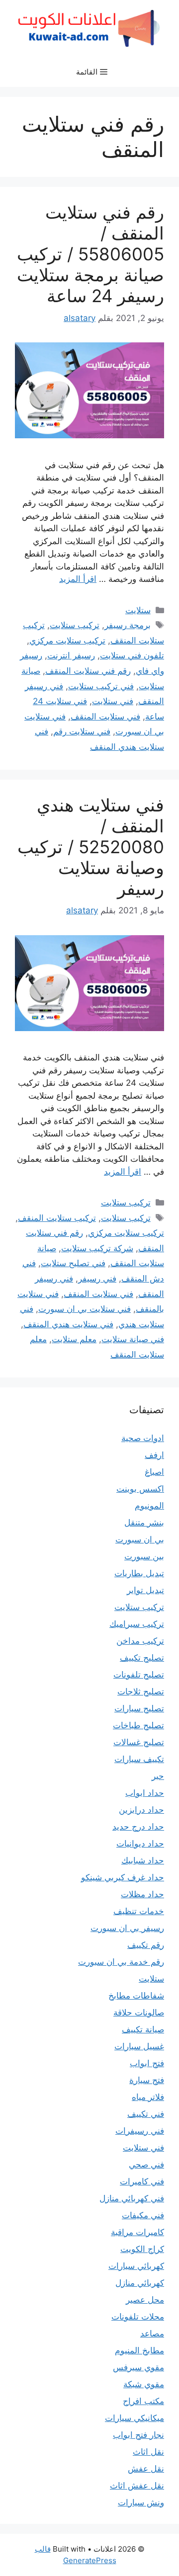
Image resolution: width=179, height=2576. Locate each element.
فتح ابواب (147, 2063)
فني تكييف (146, 2114)
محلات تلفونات (138, 2317)
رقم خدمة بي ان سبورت (121, 1962)
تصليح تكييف (142, 1658)
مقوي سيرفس (138, 2367)
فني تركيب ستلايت (101, 686)
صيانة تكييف (143, 2029)
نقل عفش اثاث (137, 2486)
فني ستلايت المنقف (105, 717)
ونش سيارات (141, 2502)
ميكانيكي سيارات (134, 2418)
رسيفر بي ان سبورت (127, 1928)
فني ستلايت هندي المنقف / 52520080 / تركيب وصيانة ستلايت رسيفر (91, 847)
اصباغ (154, 1472)
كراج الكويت (142, 2249)
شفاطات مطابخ (136, 1996)
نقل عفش (146, 2469)
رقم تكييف (146, 1945)
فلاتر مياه (148, 2097)
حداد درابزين (141, 1810)
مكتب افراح (143, 2401)
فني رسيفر (97, 1279)
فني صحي (146, 2165)
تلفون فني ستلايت (132, 655)
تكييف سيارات (139, 1759)
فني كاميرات (142, 2181)
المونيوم (149, 1506)
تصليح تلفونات (139, 1675)
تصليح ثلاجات (141, 1691)
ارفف (154, 1455)
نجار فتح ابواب (138, 2435)
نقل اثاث (148, 2452)
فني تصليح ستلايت (73, 1263)
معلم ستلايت (74, 1339)
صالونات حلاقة (139, 2012)
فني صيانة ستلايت (133, 1339)
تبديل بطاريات (139, 1573)
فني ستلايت (113, 701)
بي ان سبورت (140, 1539)
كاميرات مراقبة (137, 2232)
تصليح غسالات (139, 1742)
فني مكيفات (143, 2215)
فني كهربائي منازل (132, 2198)
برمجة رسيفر (128, 625)
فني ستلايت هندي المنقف (68, 1324)
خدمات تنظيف (139, 1911)
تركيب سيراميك (137, 1624)
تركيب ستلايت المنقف (57, 1218)
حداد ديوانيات (140, 1844)
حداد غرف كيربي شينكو (123, 1877)
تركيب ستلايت (75, 625)
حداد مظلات (142, 1894)
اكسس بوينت (140, 1489)
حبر (158, 1776)
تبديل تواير (145, 1590)
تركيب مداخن (140, 1641)
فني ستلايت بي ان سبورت (85, 1309)
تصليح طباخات (138, 1725)
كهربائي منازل (140, 2283)
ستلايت (138, 610)
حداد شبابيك (143, 1860)
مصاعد (152, 2334)
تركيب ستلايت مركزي (67, 641)
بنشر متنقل (144, 1523)
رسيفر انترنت (71, 655)
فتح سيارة (147, 2080)
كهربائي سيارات (136, 2266)
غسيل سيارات (139, 2046)
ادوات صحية (143, 1438)
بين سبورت (144, 1556)
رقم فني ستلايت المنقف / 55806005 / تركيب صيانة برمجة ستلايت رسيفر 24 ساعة (90, 254)
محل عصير (145, 2300)
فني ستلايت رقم (82, 731)
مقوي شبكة (144, 2384)
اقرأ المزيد (78, 579)
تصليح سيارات (139, 1708)
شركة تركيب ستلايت (97, 1248)
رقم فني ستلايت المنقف (88, 671)
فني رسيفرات (140, 2131)
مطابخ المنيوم (139, 2350)
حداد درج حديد (138, 1827)
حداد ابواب (145, 1793)
